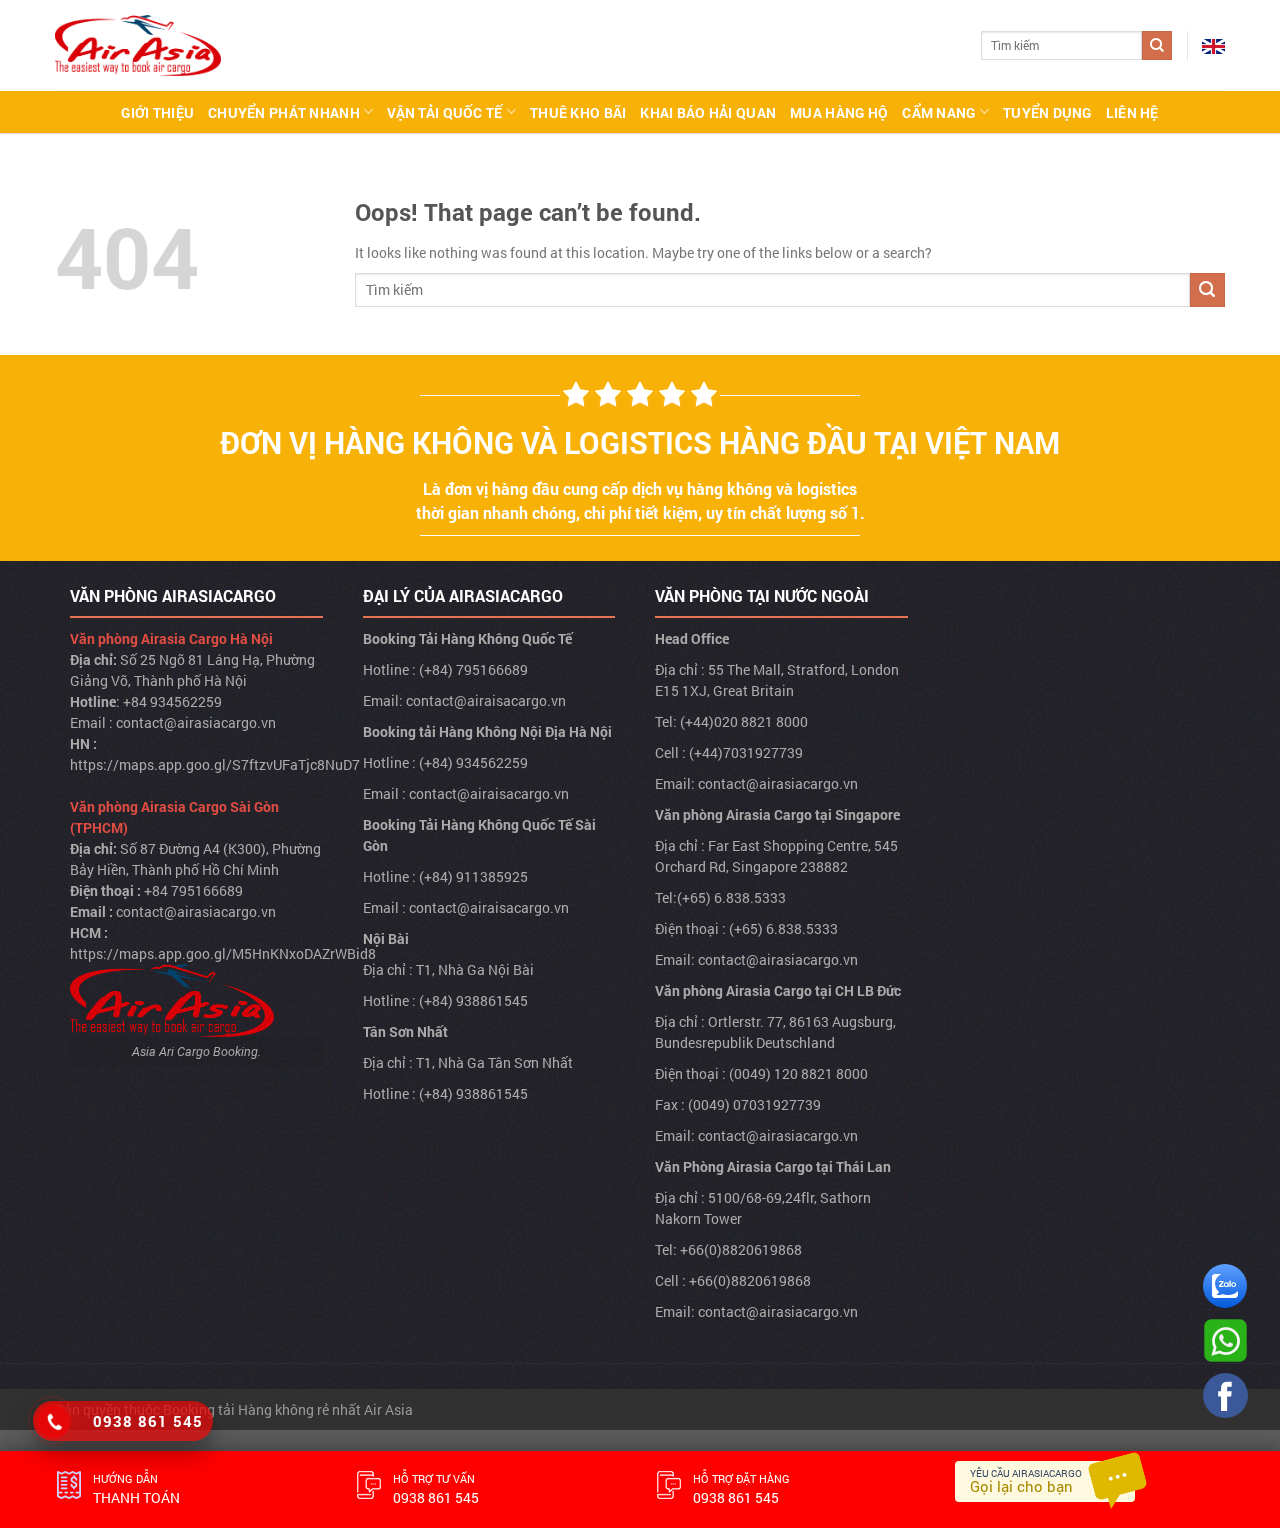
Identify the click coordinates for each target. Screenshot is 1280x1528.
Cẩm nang (938, 112)
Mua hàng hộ (839, 112)
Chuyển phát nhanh (284, 112)
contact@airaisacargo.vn (486, 700)
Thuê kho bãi (578, 112)
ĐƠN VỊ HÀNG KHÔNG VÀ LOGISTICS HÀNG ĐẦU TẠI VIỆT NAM (640, 442)
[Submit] (1157, 46)
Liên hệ (1132, 112)
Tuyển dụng (1047, 112)
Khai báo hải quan (708, 112)
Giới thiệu (157, 112)
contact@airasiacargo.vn (196, 722)
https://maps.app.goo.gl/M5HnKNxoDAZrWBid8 (223, 953)
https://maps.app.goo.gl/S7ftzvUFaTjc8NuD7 (215, 764)
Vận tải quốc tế (444, 112)
